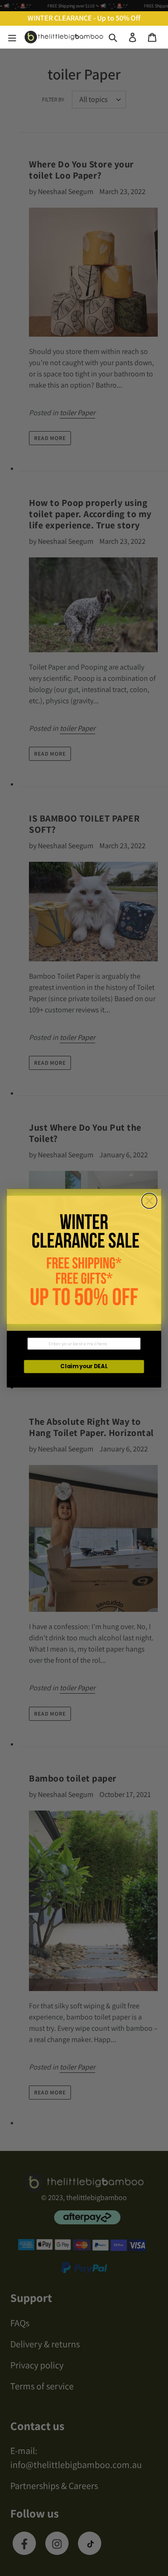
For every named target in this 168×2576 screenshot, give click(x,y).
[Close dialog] (149, 1201)
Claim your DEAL (84, 1366)
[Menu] (12, 37)
